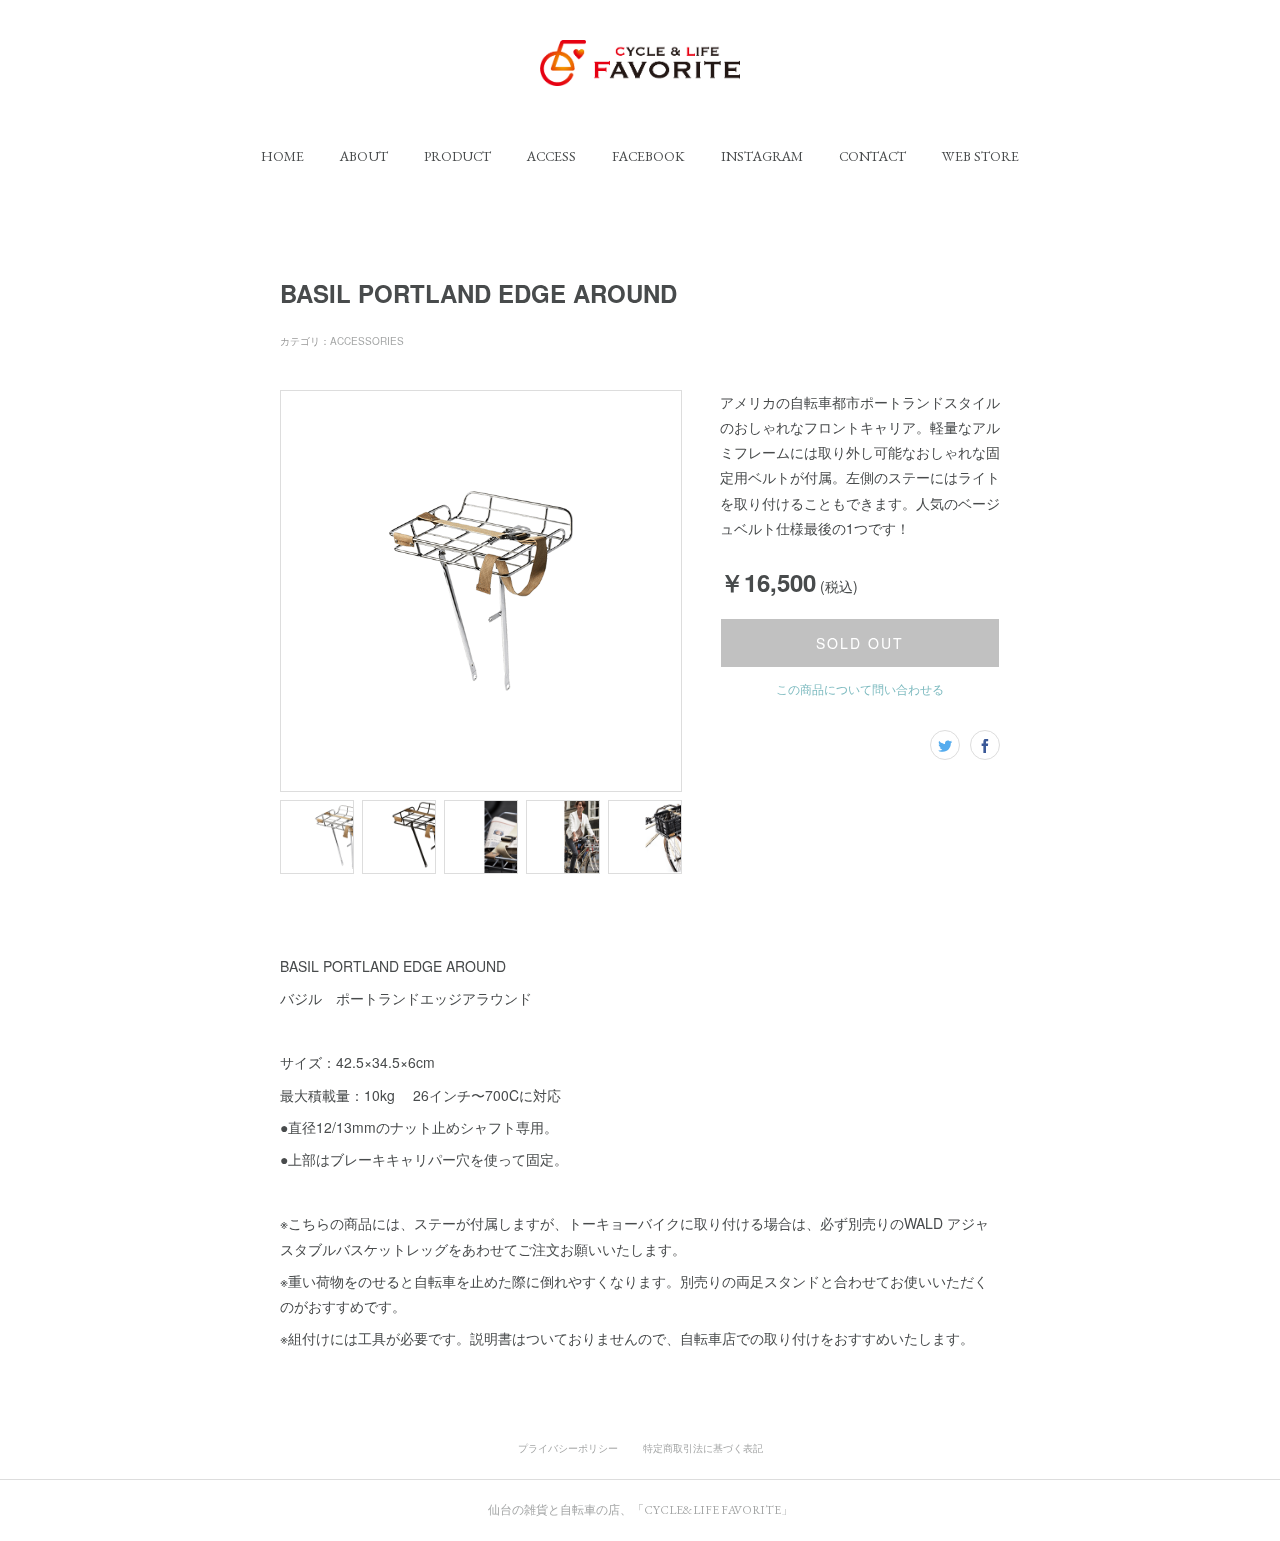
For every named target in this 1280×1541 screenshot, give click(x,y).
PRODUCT (457, 156)
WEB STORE (980, 156)
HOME (282, 156)
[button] (282, 156)
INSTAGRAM (762, 156)
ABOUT (364, 156)
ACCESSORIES (367, 341)
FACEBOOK (648, 156)
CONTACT (872, 156)
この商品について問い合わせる (860, 688)
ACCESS (551, 156)
